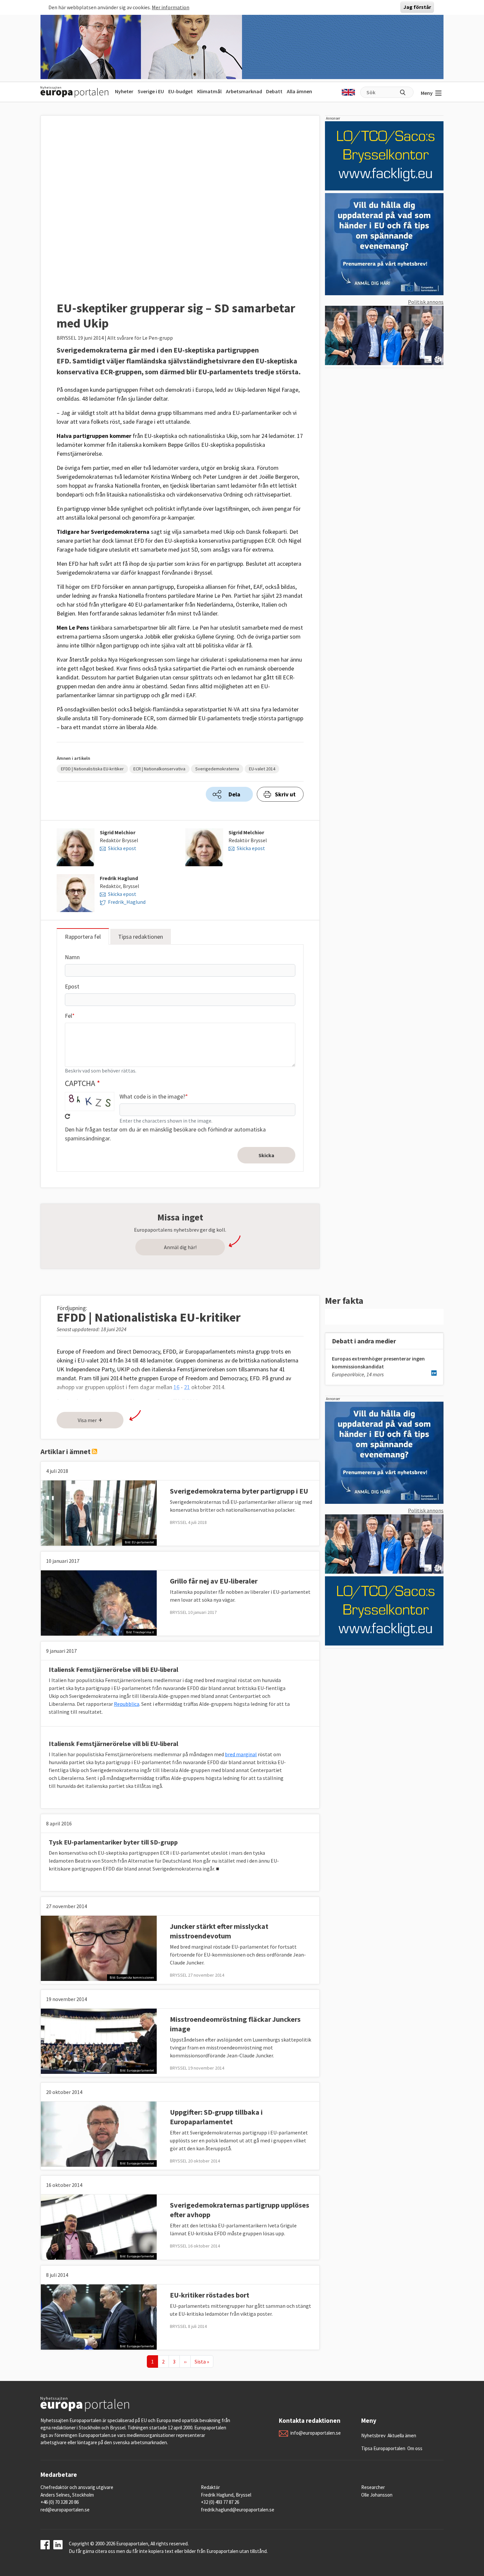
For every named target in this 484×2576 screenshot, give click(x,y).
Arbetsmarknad (244, 91)
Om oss (415, 2448)
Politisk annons (426, 302)
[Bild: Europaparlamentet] (99, 2041)
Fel (68, 1016)
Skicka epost (122, 848)
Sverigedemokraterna (217, 769)
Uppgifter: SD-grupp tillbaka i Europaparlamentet (216, 2117)
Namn (72, 957)
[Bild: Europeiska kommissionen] (99, 1948)
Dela (234, 794)
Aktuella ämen (402, 2435)
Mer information (171, 7)
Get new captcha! (67, 1116)
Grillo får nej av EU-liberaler (214, 1581)
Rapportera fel (83, 937)
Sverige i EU (151, 91)
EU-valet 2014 (262, 769)
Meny (427, 93)
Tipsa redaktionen (141, 937)
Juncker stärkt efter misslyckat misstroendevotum (219, 1931)
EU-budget (181, 91)
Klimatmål (209, 91)
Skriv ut (285, 794)
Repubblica (127, 1704)
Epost (72, 986)
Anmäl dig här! (180, 1247)
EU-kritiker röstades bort (210, 2295)
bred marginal (241, 1754)
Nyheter (124, 91)
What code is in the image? (152, 1096)
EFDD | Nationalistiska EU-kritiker (92, 769)
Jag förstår (417, 7)
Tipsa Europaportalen (383, 2448)
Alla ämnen (299, 91)
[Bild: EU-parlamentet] (99, 1512)
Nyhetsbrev (373, 2435)
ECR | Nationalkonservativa (159, 769)
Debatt (274, 91)
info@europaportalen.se (316, 2433)
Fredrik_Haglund (127, 902)
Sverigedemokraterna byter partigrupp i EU (239, 1491)
